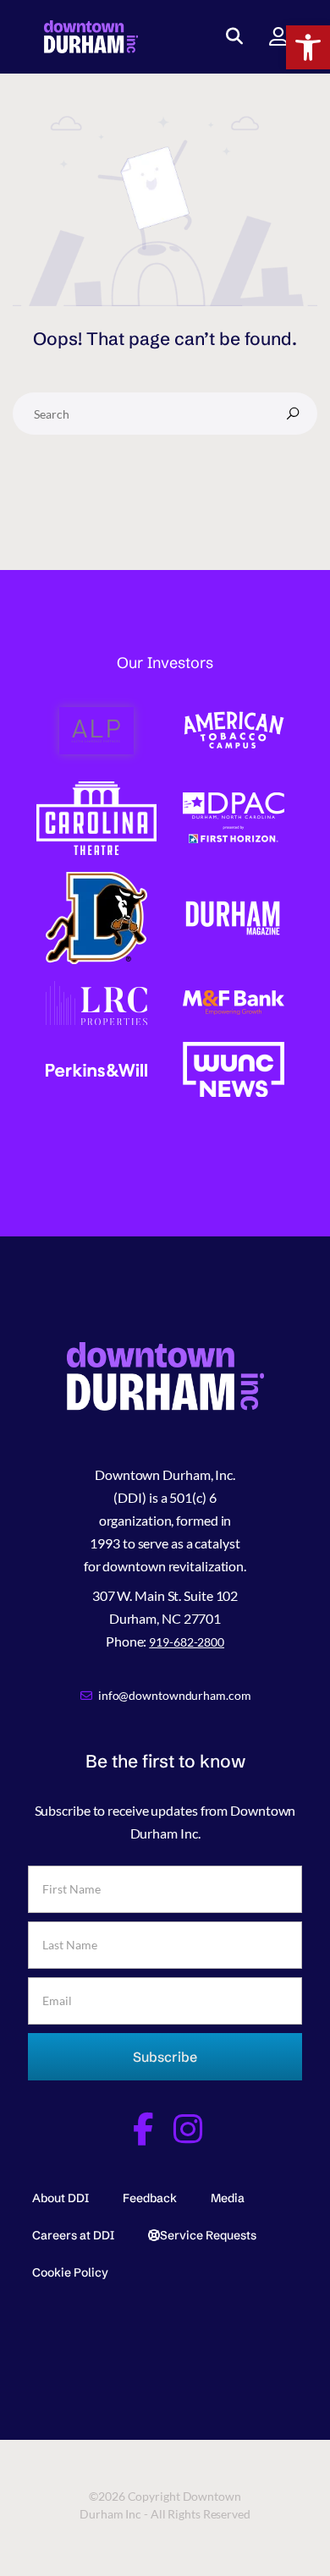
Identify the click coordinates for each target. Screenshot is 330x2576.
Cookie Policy (70, 2272)
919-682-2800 (187, 1642)
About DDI (60, 2198)
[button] (308, 47)
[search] (293, 414)
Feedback (150, 2198)
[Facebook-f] (143, 2129)
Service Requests (208, 2235)
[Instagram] (187, 2129)
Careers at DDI (73, 2235)
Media (228, 2198)
